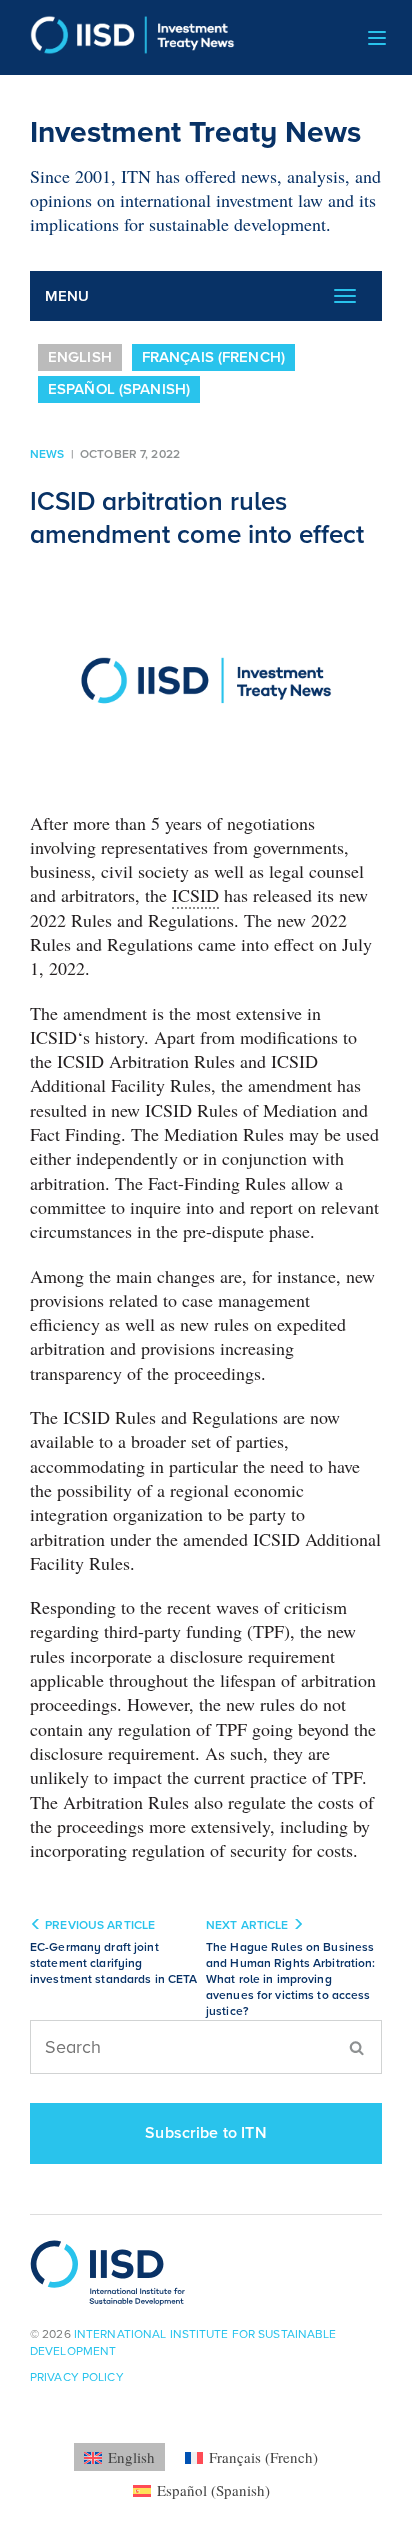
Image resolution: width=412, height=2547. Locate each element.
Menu (67, 296)
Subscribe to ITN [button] (206, 2133)
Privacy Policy (77, 2377)
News (47, 454)
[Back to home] (125, 37)
